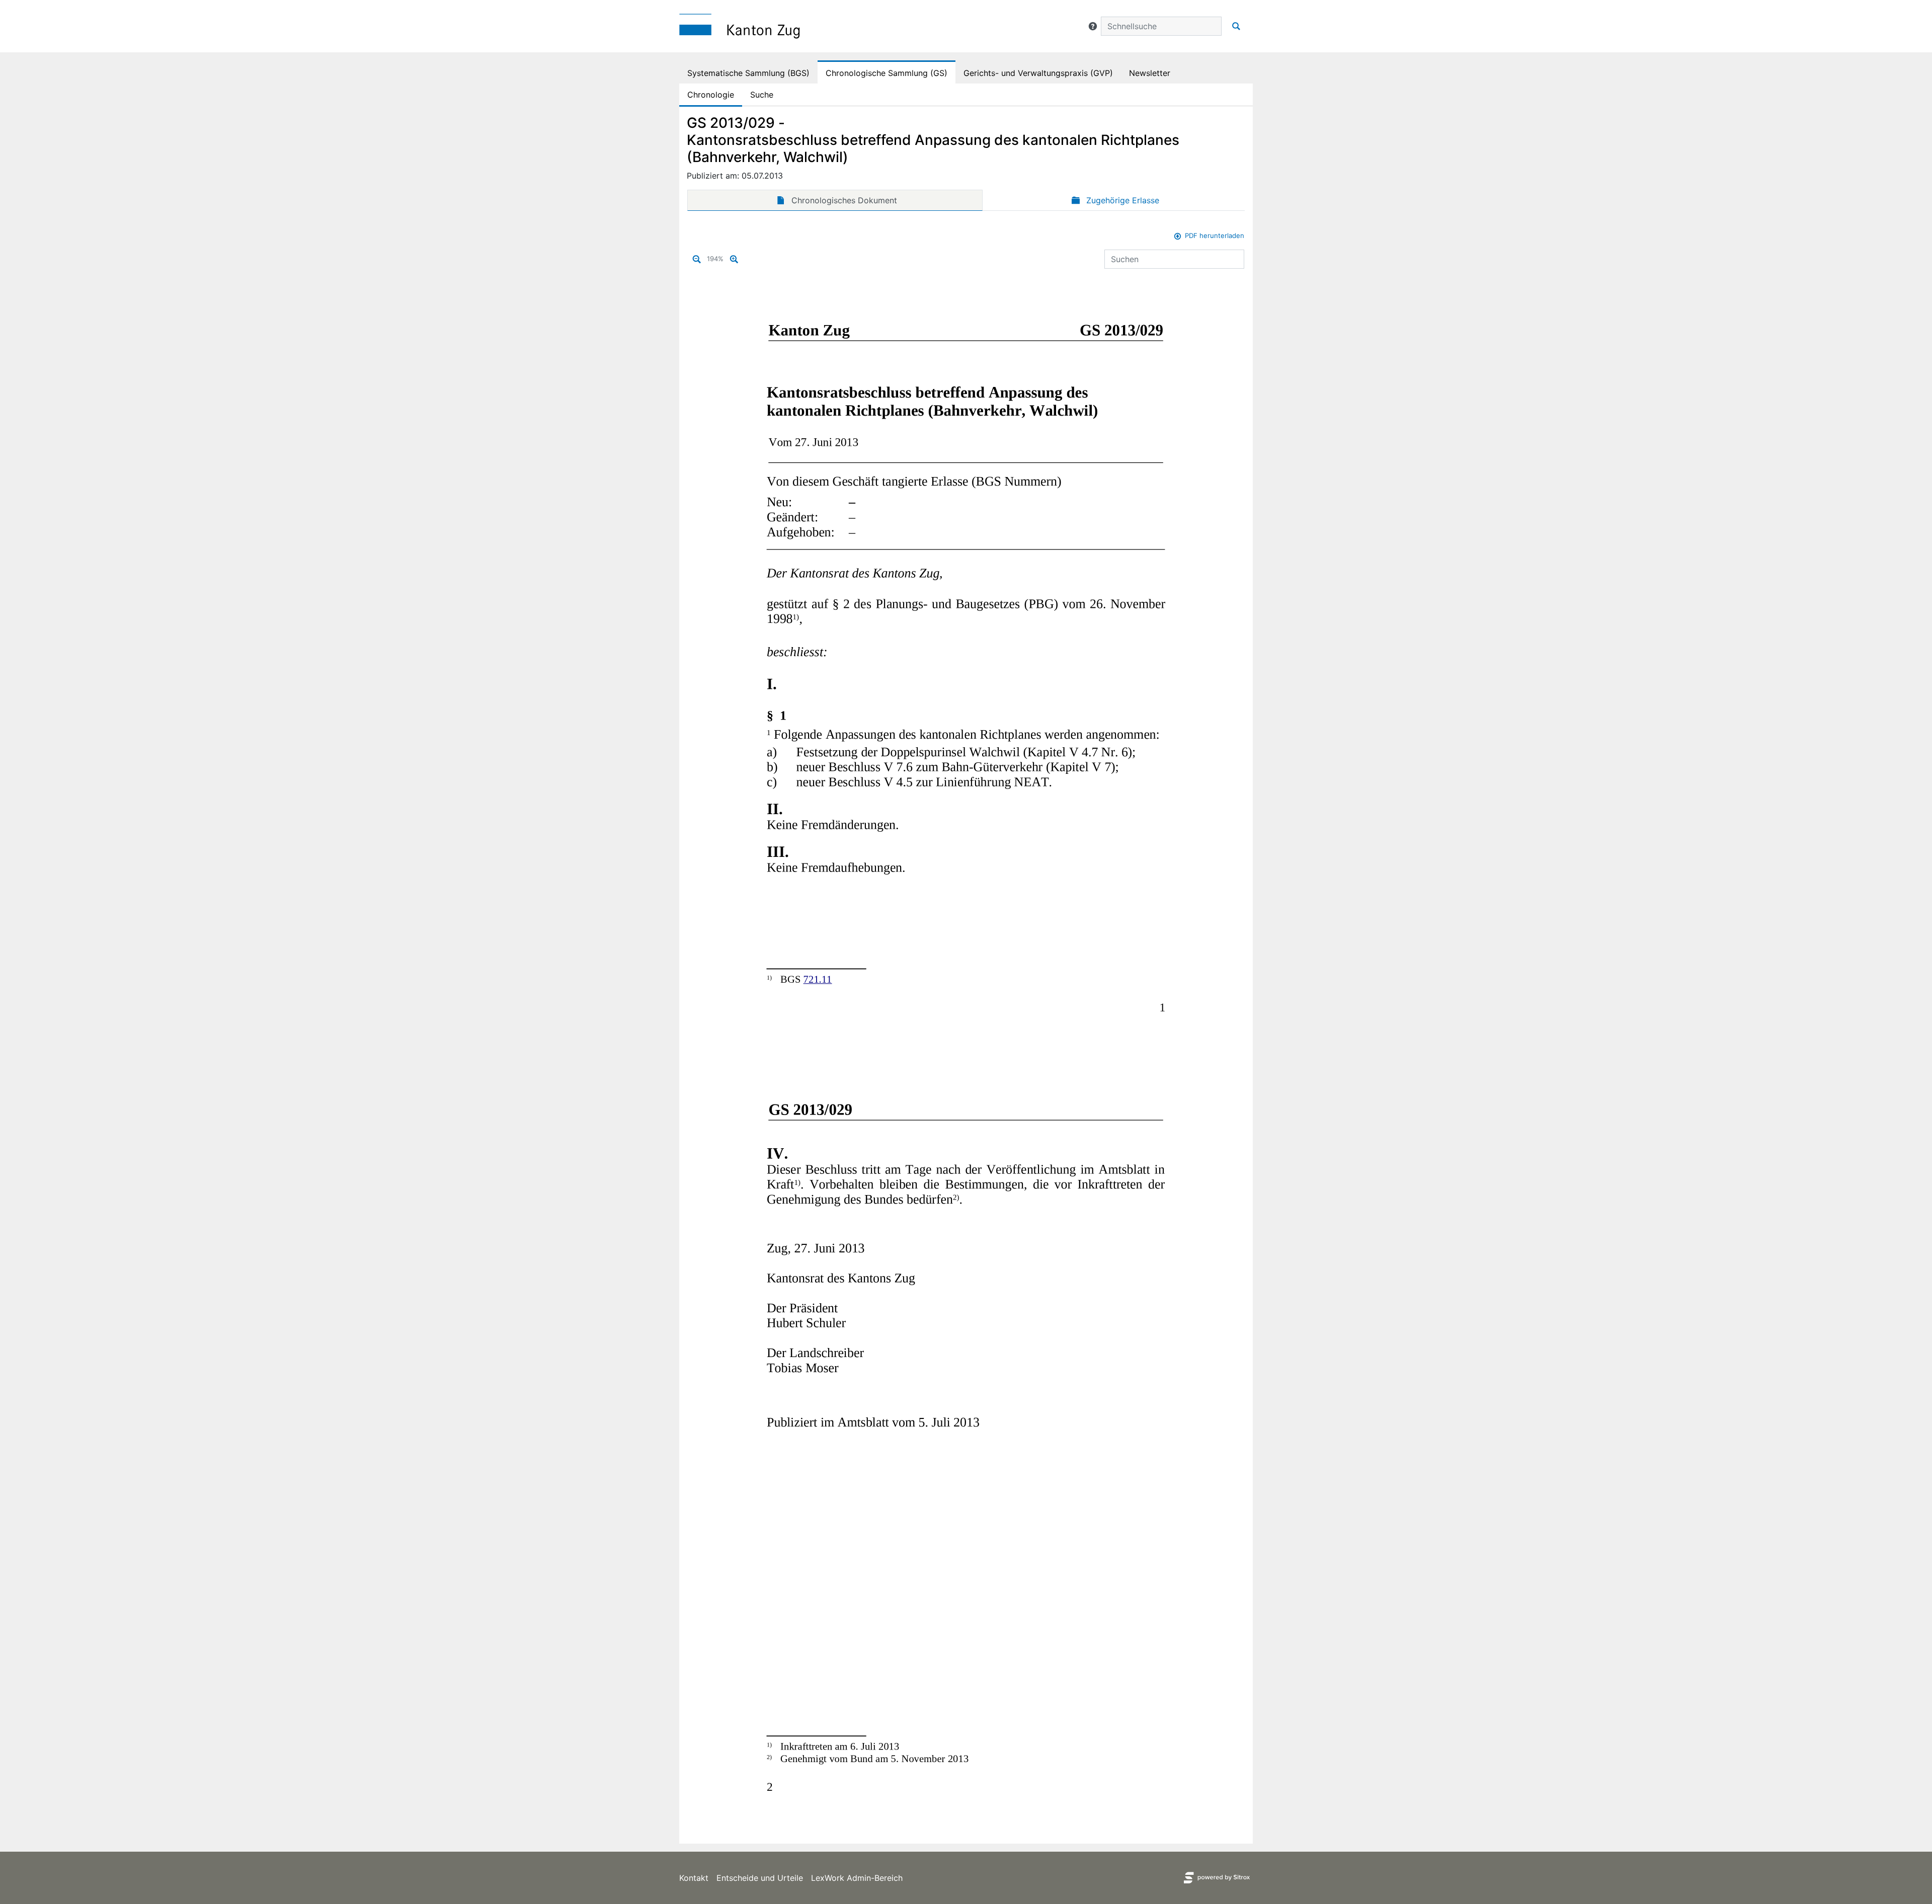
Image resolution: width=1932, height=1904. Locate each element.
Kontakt (694, 1878)
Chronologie (711, 95)
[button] (1093, 26)
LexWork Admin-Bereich (857, 1878)
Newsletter (1150, 73)
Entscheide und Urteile (760, 1878)
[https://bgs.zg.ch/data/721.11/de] (817, 979)
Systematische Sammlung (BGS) (748, 73)
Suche (762, 95)
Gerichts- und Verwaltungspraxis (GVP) (1038, 73)
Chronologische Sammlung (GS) (887, 73)
